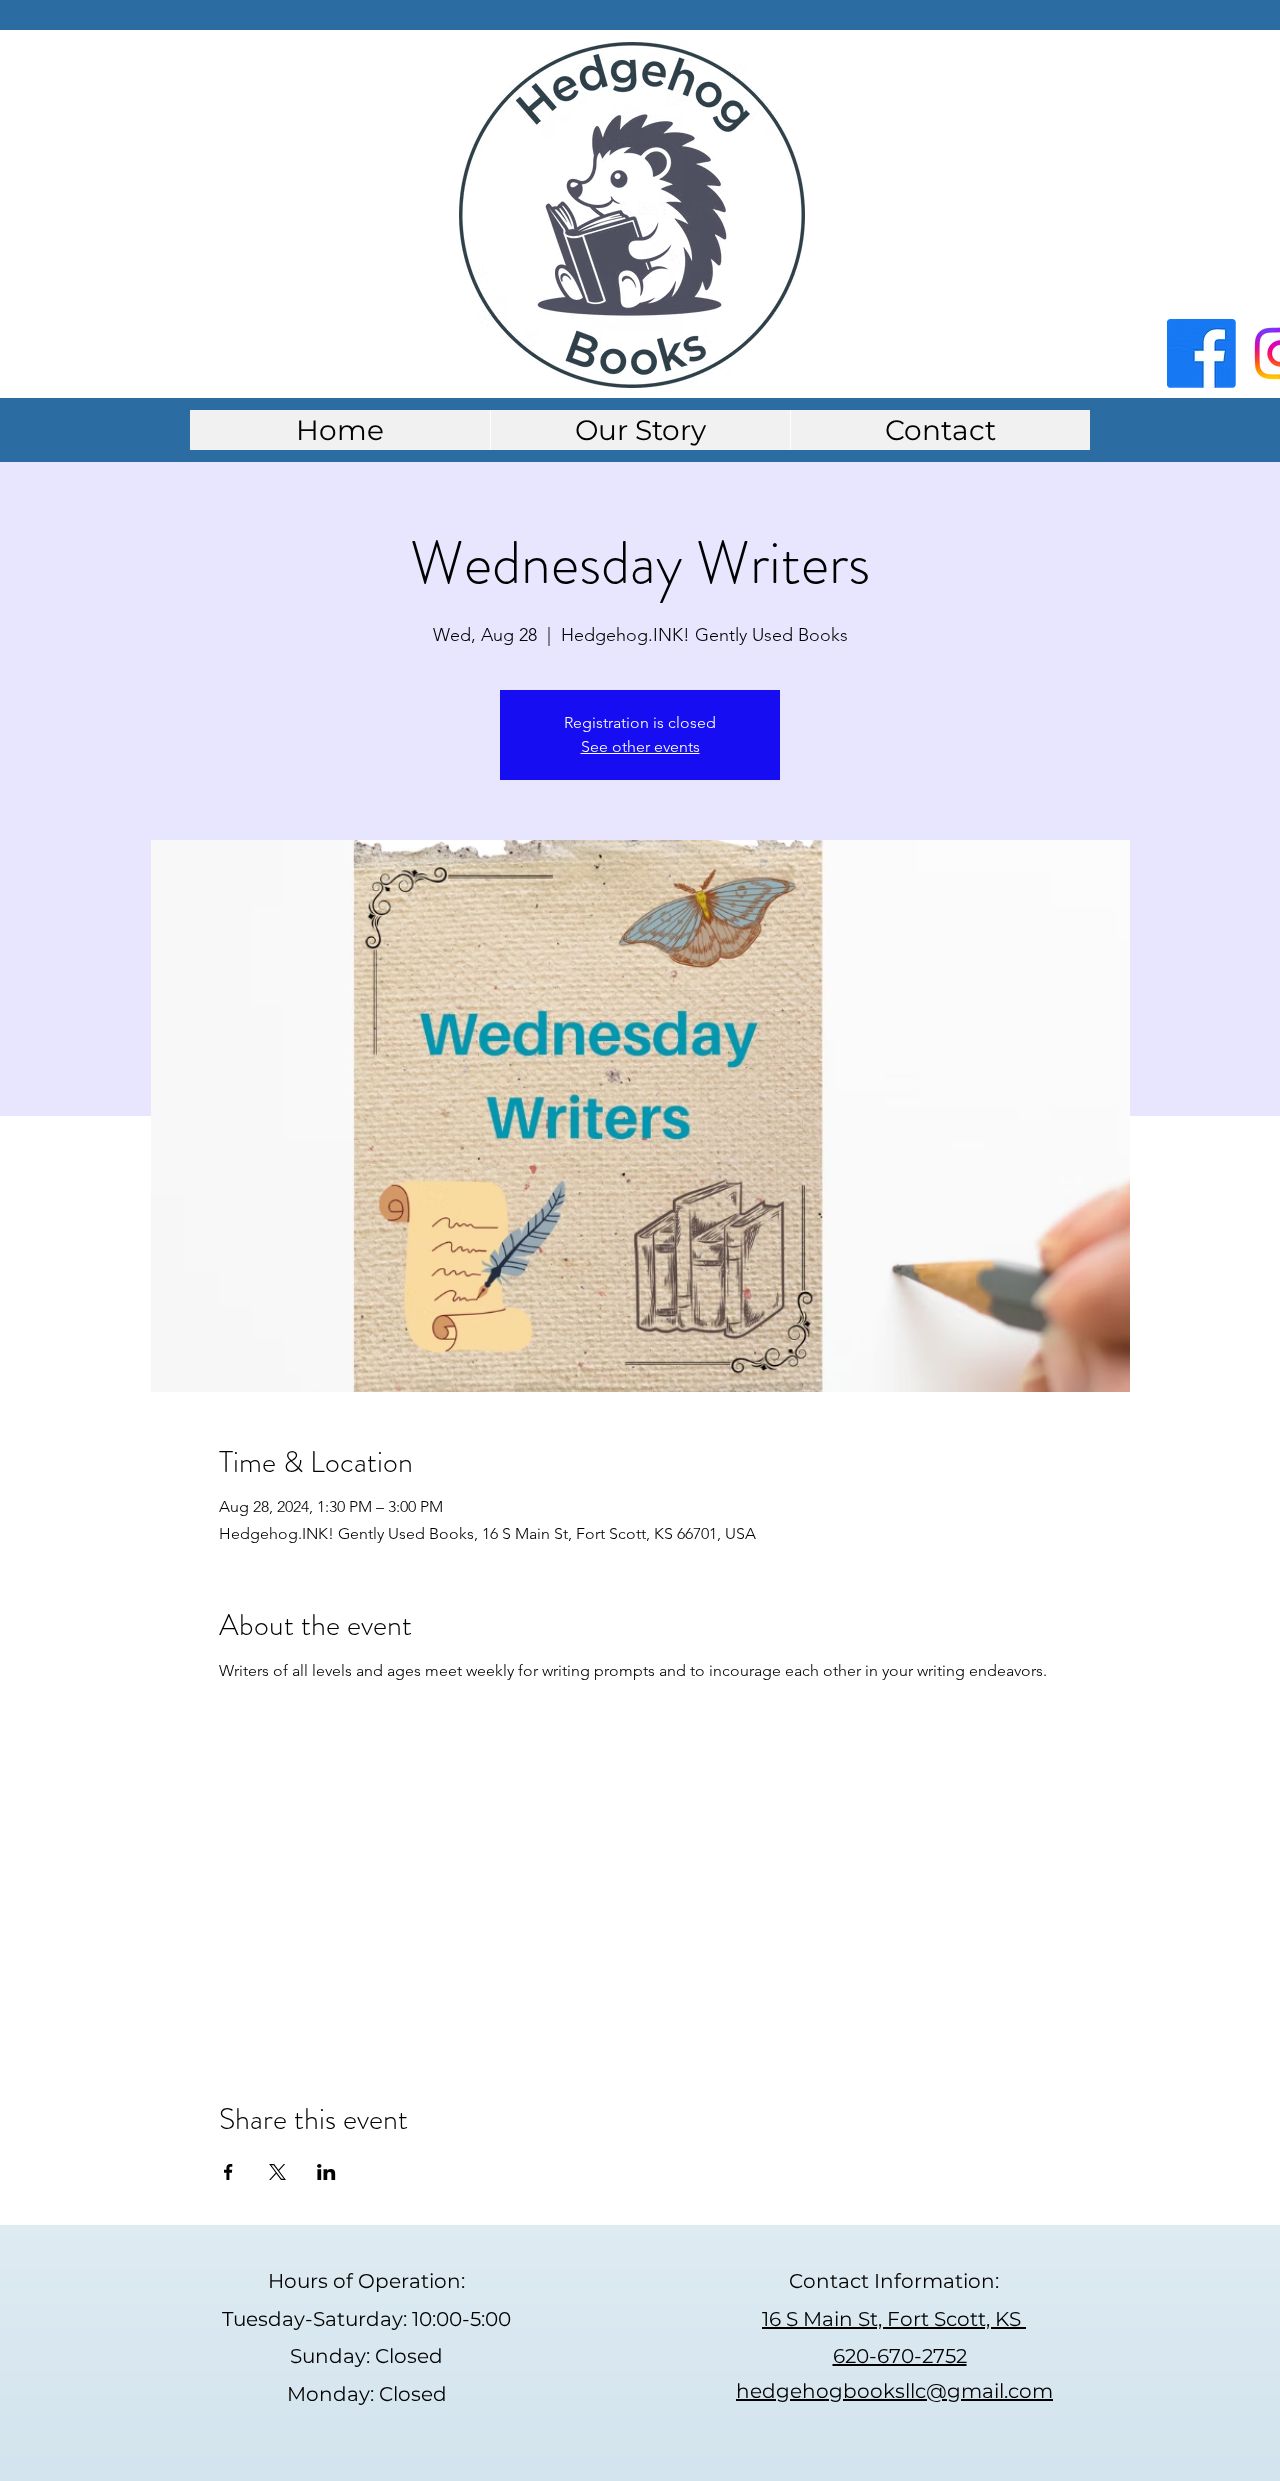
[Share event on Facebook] (228, 2172)
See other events (640, 746)
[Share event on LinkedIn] (326, 2172)
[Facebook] (1201, 353)
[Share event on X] (277, 2172)
